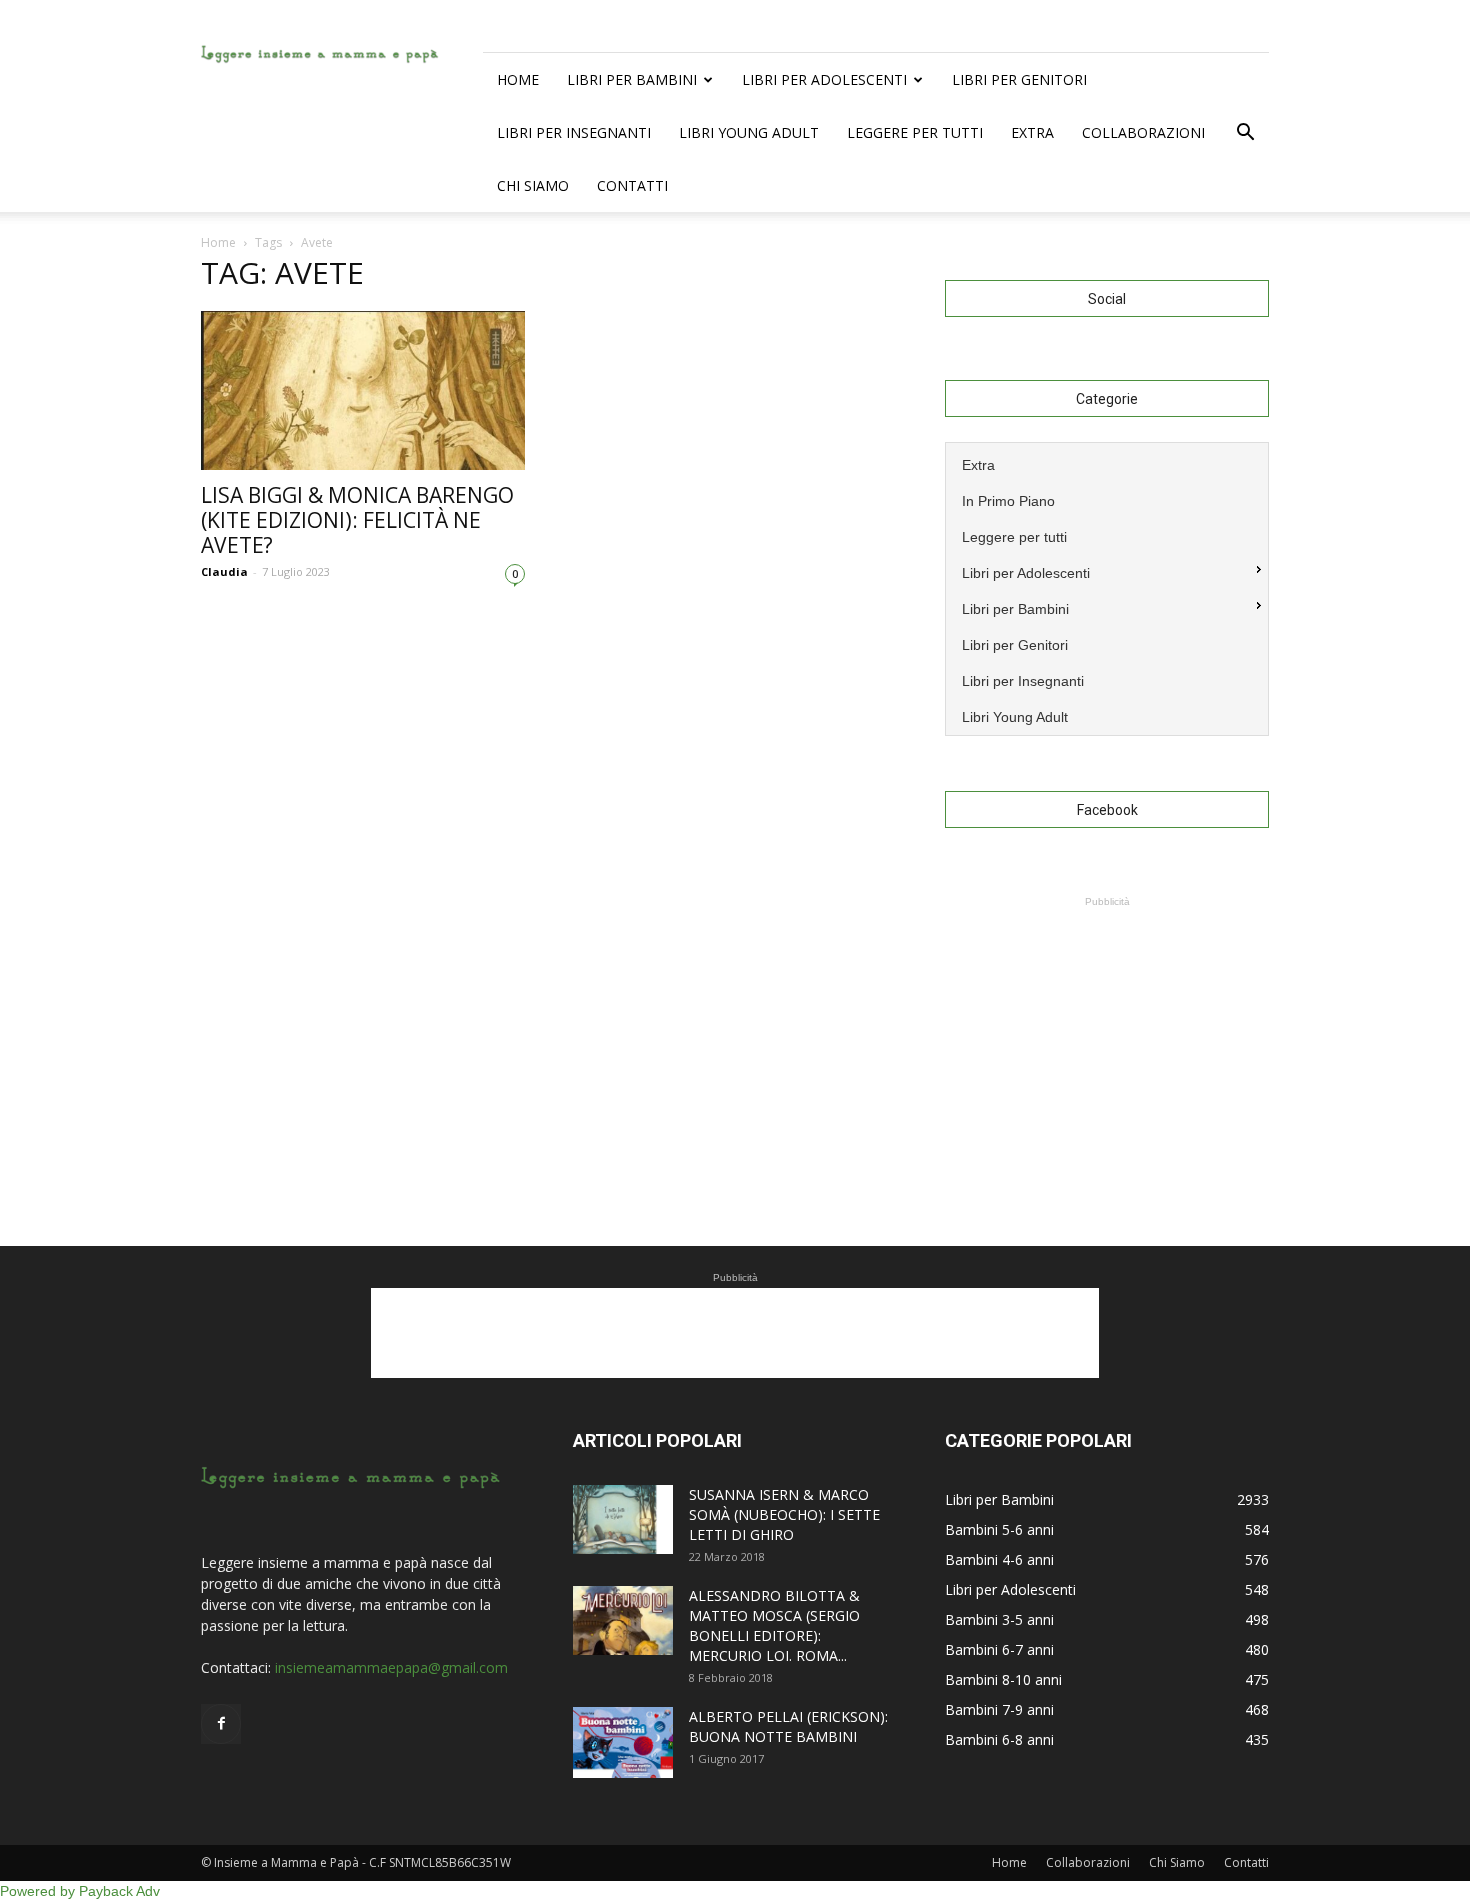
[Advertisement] (1107, 1037)
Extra (1032, 132)
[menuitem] (1107, 463)
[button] (1245, 133)
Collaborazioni (1143, 132)
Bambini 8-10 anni (1003, 1679)
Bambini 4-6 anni (999, 1559)
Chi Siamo (533, 185)
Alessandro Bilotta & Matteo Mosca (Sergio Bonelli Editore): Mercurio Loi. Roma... (774, 1625)
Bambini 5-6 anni (999, 1529)
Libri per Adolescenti (824, 79)
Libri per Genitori (1019, 79)
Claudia (224, 571)
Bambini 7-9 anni (999, 1709)
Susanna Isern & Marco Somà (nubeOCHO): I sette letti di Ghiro (784, 1514)
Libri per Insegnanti (574, 132)
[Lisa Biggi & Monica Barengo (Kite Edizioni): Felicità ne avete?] (363, 390)
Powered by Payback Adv (80, 1891)
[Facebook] (221, 1724)
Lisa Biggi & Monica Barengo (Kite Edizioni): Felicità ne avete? (357, 520)
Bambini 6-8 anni (999, 1739)
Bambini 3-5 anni (999, 1619)
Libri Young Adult (749, 132)
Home (518, 79)
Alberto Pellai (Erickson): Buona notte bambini (788, 1726)
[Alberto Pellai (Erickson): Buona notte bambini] (623, 1742)
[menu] (1107, 589)
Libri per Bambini (632, 79)
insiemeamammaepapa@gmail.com (391, 1667)
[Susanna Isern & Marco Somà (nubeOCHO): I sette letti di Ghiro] (623, 1519)
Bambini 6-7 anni (999, 1649)
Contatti (632, 185)
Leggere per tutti (915, 132)
